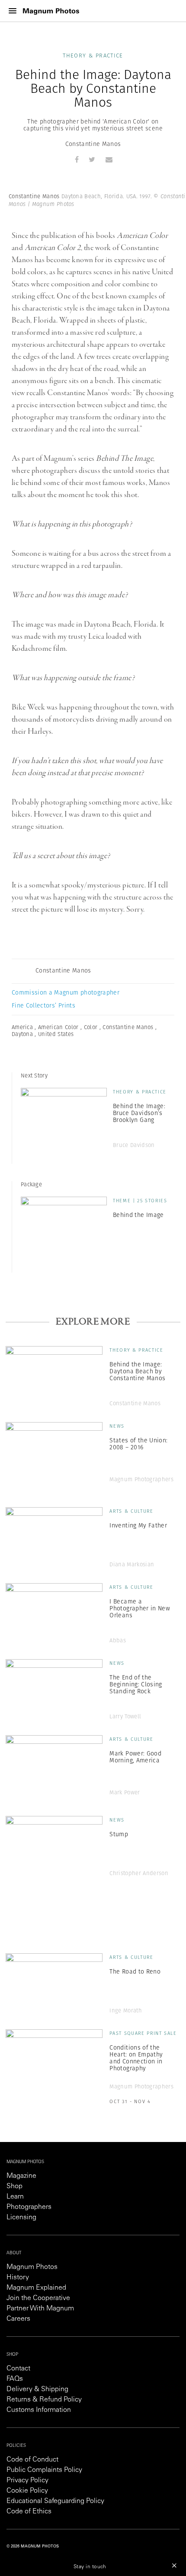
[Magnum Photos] (51, 11)
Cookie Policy (27, 2491)
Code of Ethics (29, 2512)
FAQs (15, 2379)
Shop (14, 2186)
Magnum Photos (32, 2267)
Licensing (21, 2218)
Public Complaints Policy (44, 2470)
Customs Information (39, 2410)
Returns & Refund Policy (44, 2400)
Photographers (29, 2207)
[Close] (174, 2565)
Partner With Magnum (40, 2309)
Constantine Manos (93, 144)
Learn (15, 2197)
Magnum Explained (36, 2288)
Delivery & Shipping (37, 2389)
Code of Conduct (32, 2460)
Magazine (21, 2176)
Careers (18, 2319)
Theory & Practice (93, 55)
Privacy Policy (27, 2481)
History (18, 2278)
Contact (18, 2369)
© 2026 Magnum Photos (33, 2546)
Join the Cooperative (38, 2298)
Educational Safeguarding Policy (55, 2501)
